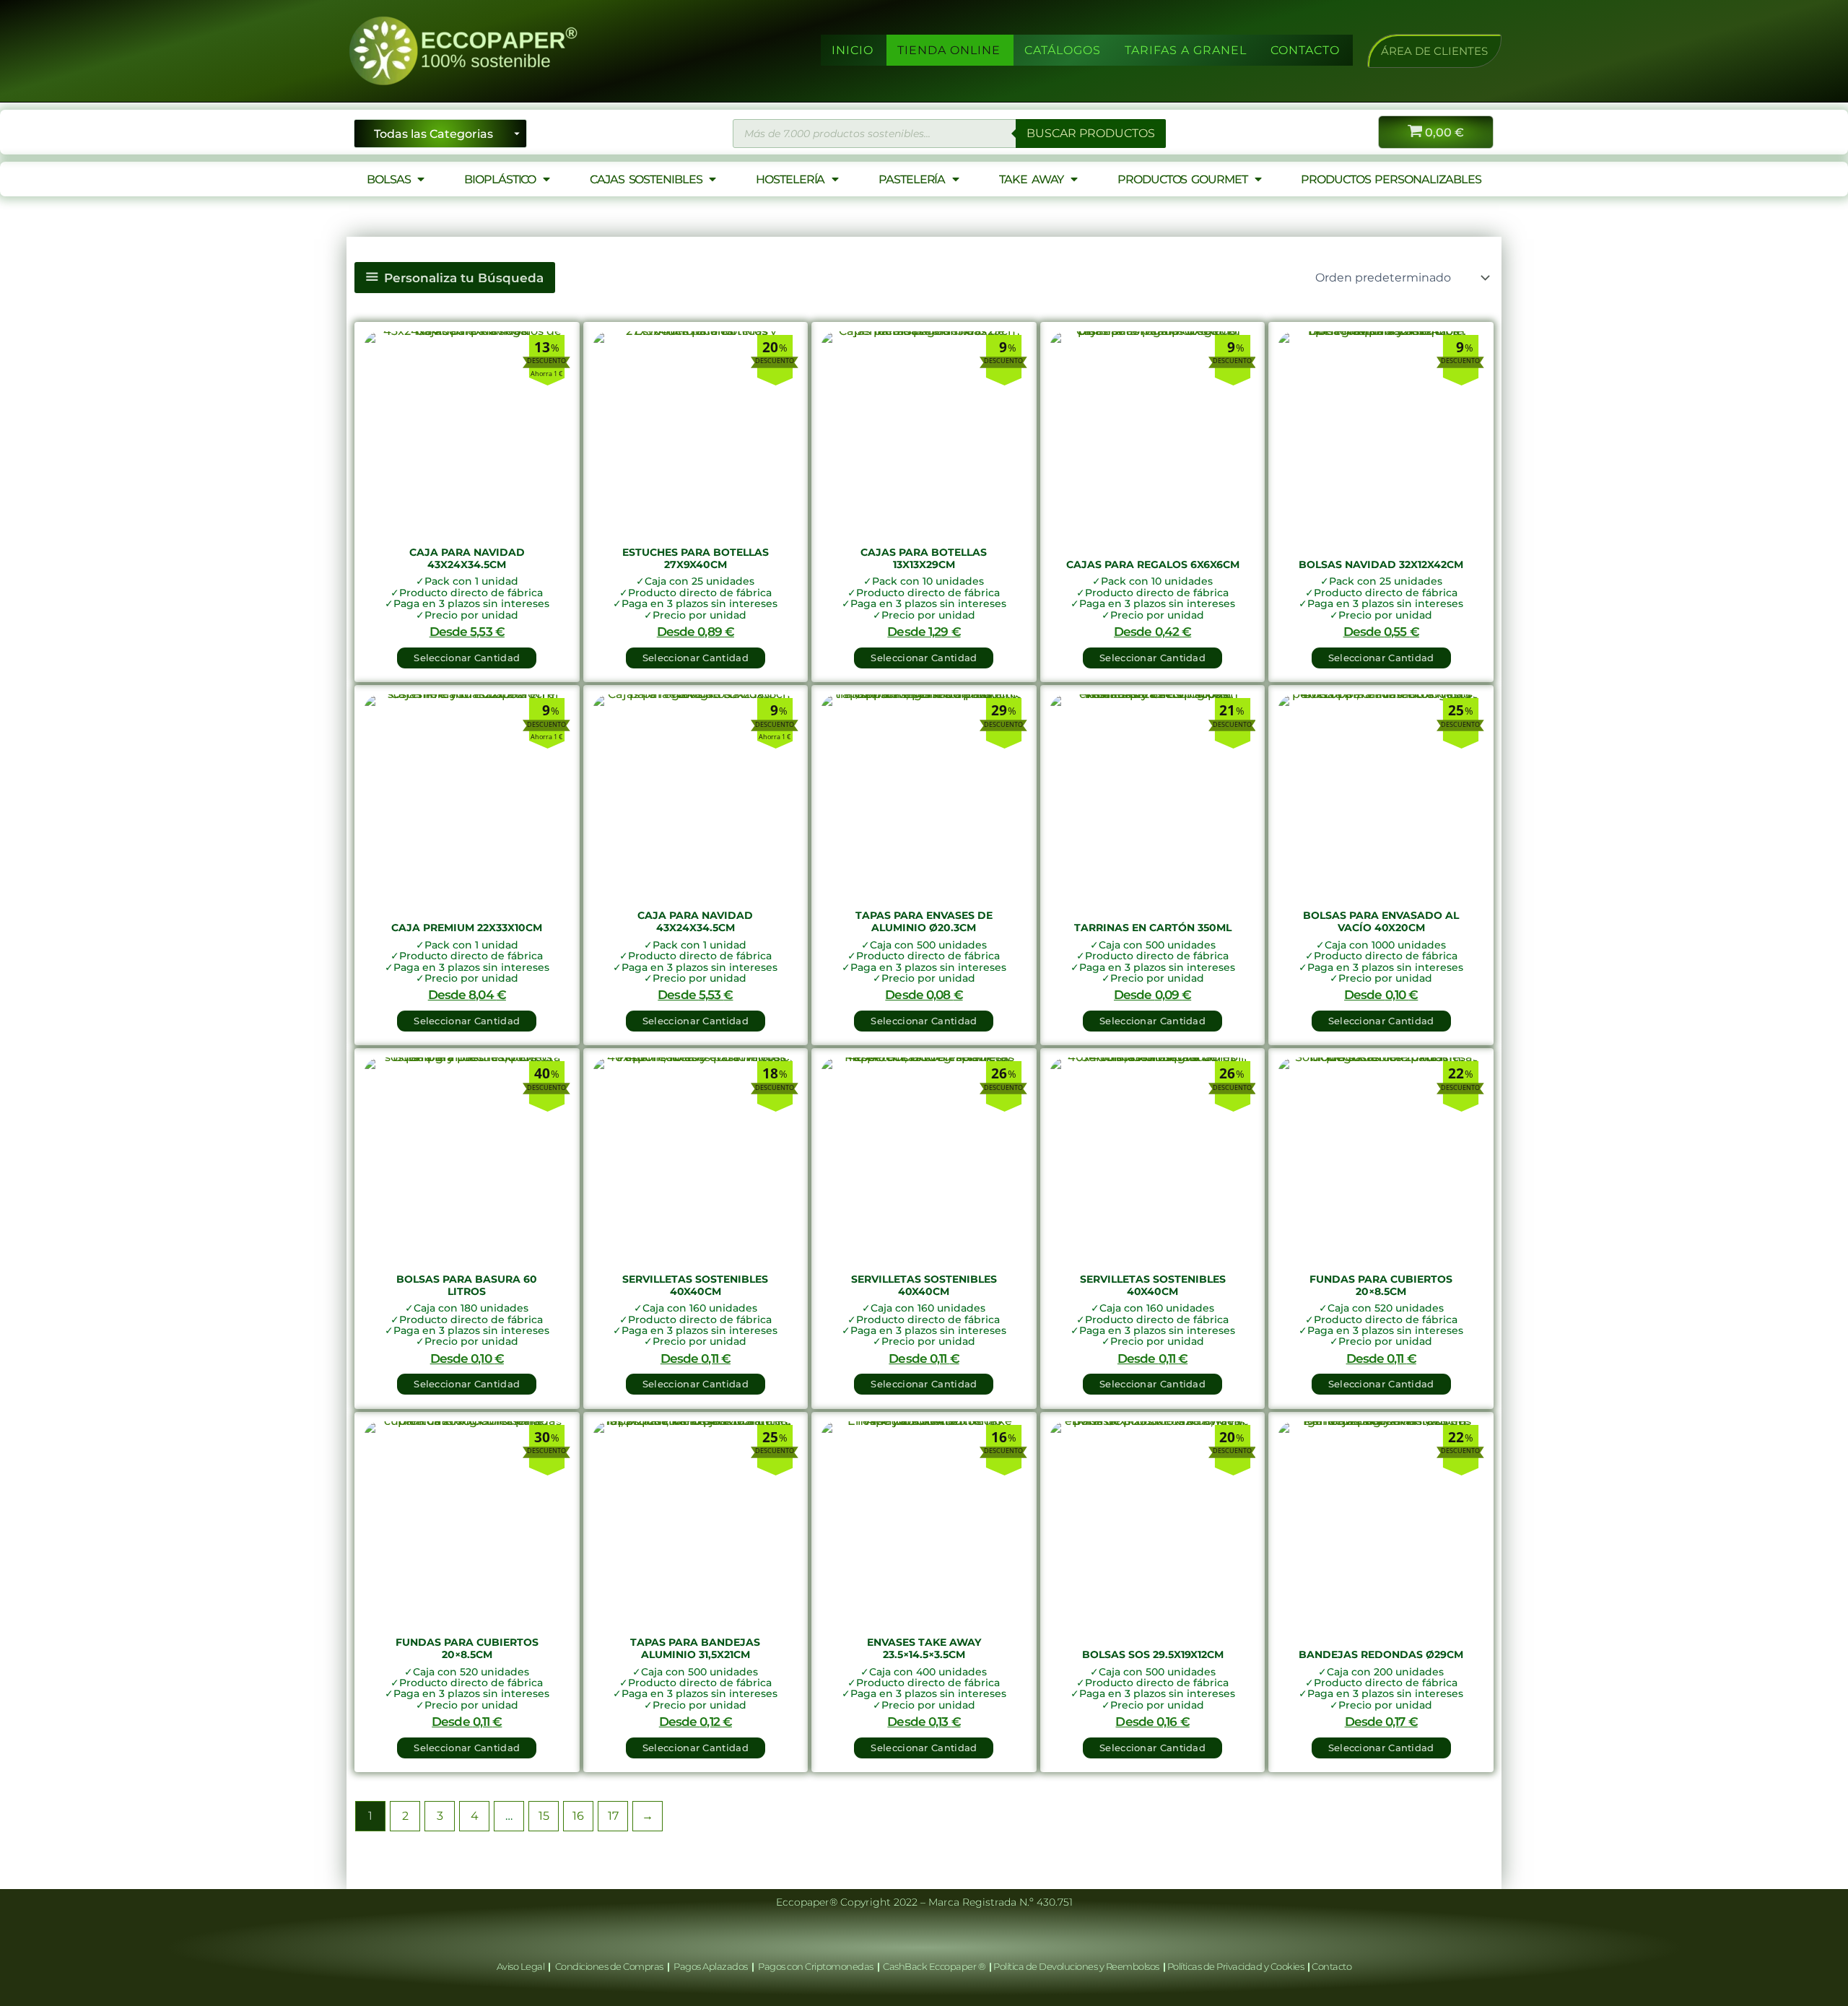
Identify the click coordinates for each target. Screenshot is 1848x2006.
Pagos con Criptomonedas (816, 1966)
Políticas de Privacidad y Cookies (1237, 1966)
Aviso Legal (522, 1966)
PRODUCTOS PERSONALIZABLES (1391, 179)
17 (613, 1816)
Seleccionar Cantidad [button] (467, 658)
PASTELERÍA (912, 179)
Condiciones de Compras (609, 1966)
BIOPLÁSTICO (500, 179)
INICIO (853, 50)
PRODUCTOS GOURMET (1182, 179)
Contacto (1331, 1966)
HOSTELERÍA (790, 179)
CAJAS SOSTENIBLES (646, 179)
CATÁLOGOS (1063, 50)
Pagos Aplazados (711, 1966)
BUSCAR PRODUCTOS (1091, 133)
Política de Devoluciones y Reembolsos (1077, 1966)
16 (578, 1816)
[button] (1434, 51)
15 (544, 1816)
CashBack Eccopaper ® (936, 1966)
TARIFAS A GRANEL (1186, 50)
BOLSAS (388, 179)
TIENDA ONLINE (949, 50)
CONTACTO (1305, 50)
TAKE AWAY (1031, 179)
